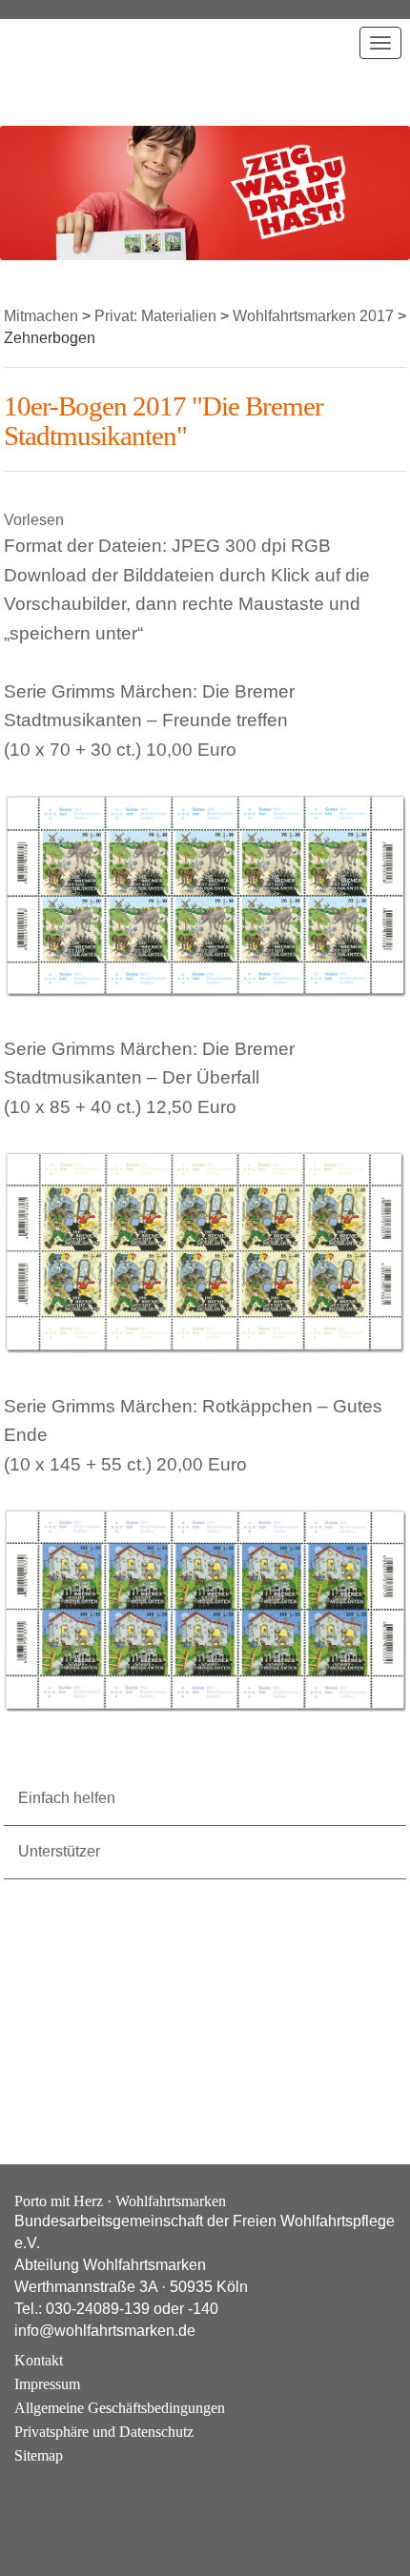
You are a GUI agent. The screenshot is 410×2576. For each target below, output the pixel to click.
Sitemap (39, 2455)
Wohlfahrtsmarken (66, 71)
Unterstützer (59, 1851)
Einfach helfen (67, 1798)
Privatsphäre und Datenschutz (104, 2432)
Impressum (47, 2384)
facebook (84, 2502)
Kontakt (39, 2360)
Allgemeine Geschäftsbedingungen (120, 2408)
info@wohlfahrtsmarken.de (105, 2331)
